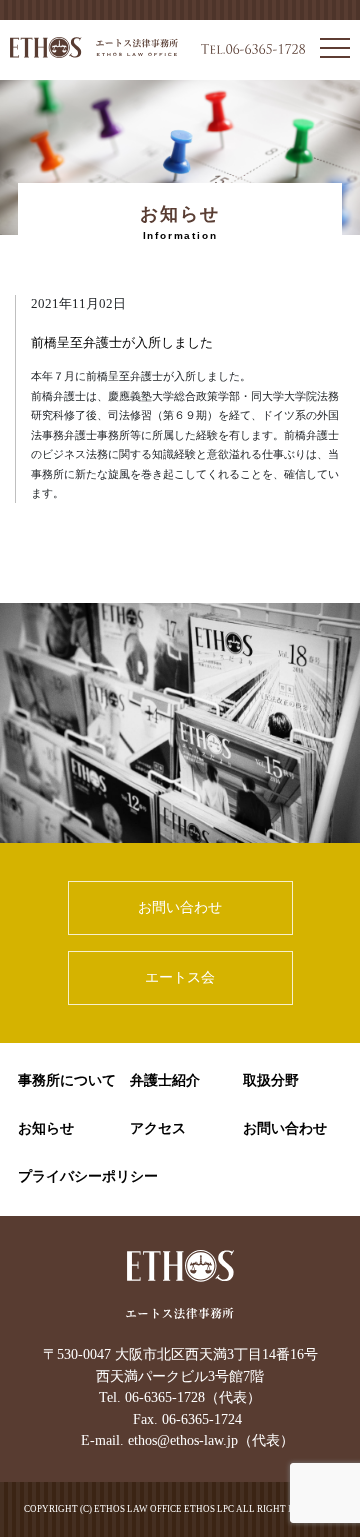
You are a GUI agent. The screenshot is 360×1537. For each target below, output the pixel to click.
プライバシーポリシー (88, 1176)
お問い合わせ (180, 907)
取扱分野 (271, 1080)
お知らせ (46, 1128)
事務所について (67, 1080)
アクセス (158, 1128)
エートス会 (180, 977)
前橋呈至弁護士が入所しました (122, 343)
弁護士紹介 (165, 1080)
